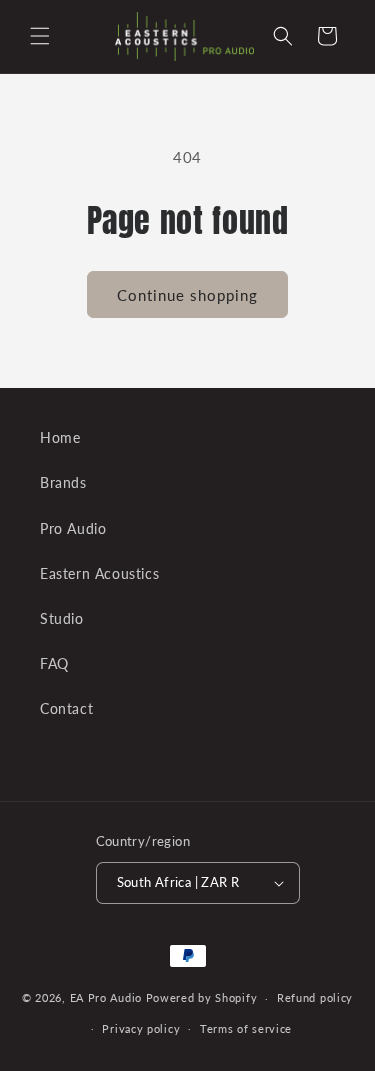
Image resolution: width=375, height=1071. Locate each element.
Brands (63, 482)
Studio (62, 618)
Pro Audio (73, 528)
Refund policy (315, 997)
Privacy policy (141, 1028)
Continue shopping (187, 295)
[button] (40, 36)
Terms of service (246, 1028)
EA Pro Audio (108, 997)
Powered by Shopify (202, 997)
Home (60, 437)
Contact (66, 708)
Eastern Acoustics (99, 573)
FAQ (54, 663)
